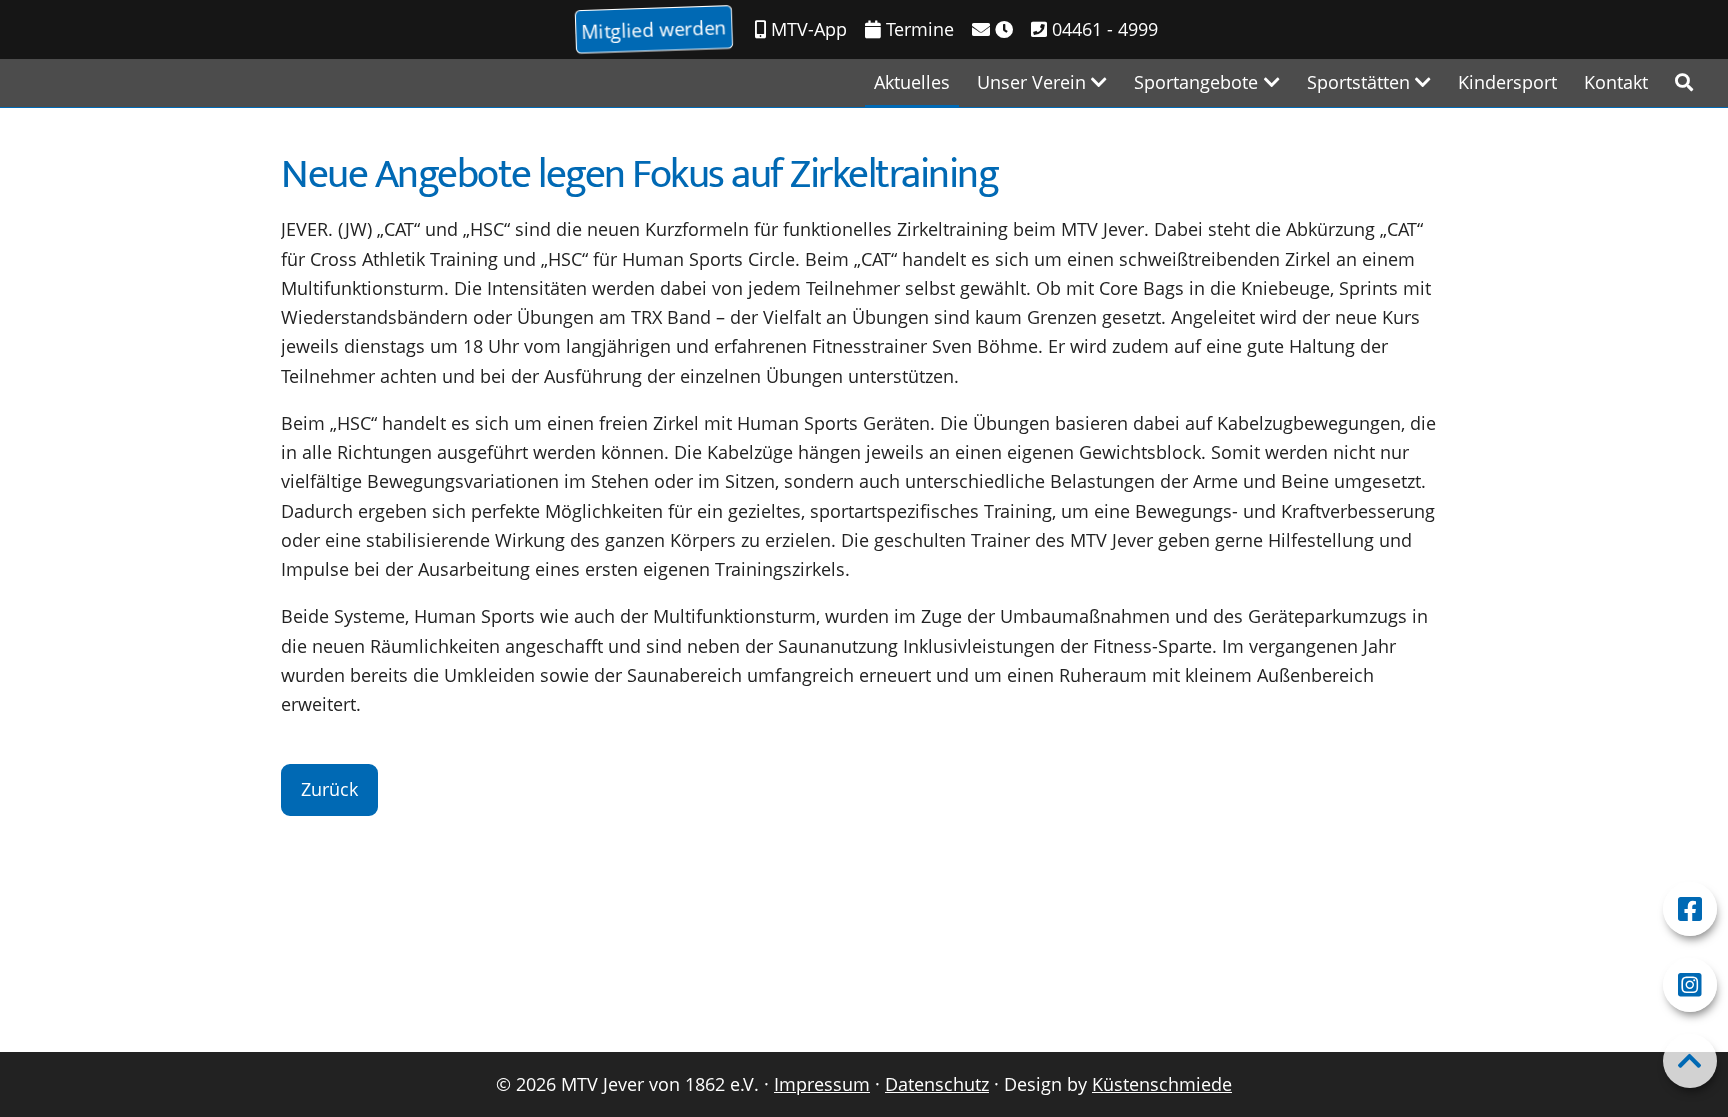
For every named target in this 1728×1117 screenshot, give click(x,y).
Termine (917, 29)
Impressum (822, 1084)
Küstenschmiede (1162, 1084)
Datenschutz (937, 1084)
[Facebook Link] (1690, 909)
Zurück (329, 789)
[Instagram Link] (1690, 985)
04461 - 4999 (1102, 29)
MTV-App (806, 29)
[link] (1684, 82)
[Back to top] (1690, 1061)
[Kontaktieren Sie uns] (992, 29)
